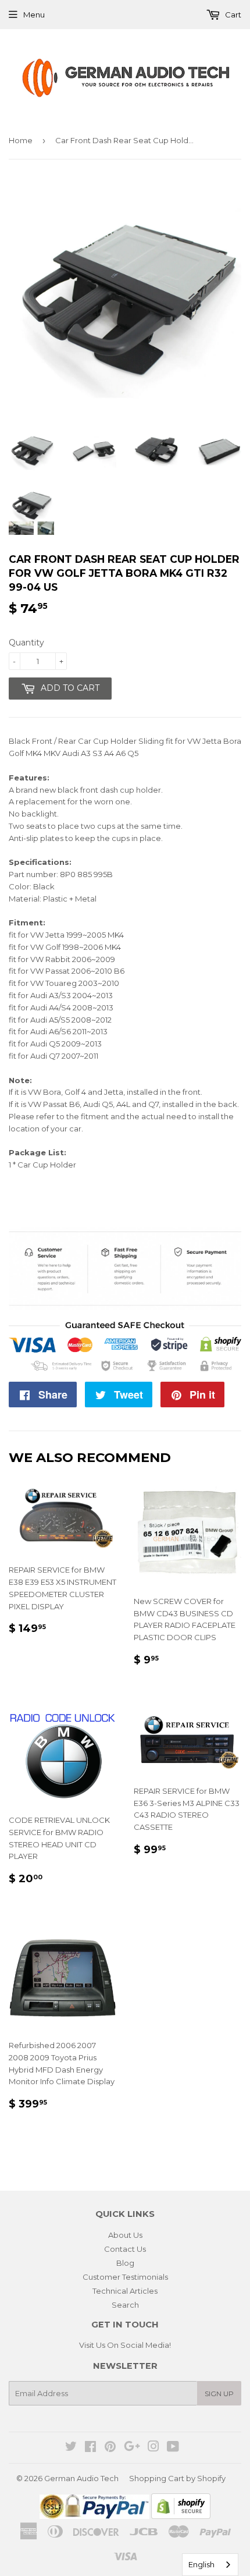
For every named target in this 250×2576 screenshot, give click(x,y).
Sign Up (219, 2394)
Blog (125, 2263)
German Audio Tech (81, 2478)
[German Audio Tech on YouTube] (173, 2448)
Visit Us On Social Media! (125, 2345)
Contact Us (125, 2249)
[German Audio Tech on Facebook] (90, 2448)
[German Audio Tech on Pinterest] (110, 2448)
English (201, 2564)
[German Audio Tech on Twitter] (71, 2448)
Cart (232, 15)
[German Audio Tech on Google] (132, 2448)
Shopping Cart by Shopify (177, 2478)
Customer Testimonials (125, 2277)
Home (21, 140)
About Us (125, 2235)
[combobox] (210, 2565)
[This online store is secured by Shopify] (181, 2516)
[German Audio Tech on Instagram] (153, 2448)
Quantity (26, 643)
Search (125, 2305)
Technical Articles (125, 2291)
